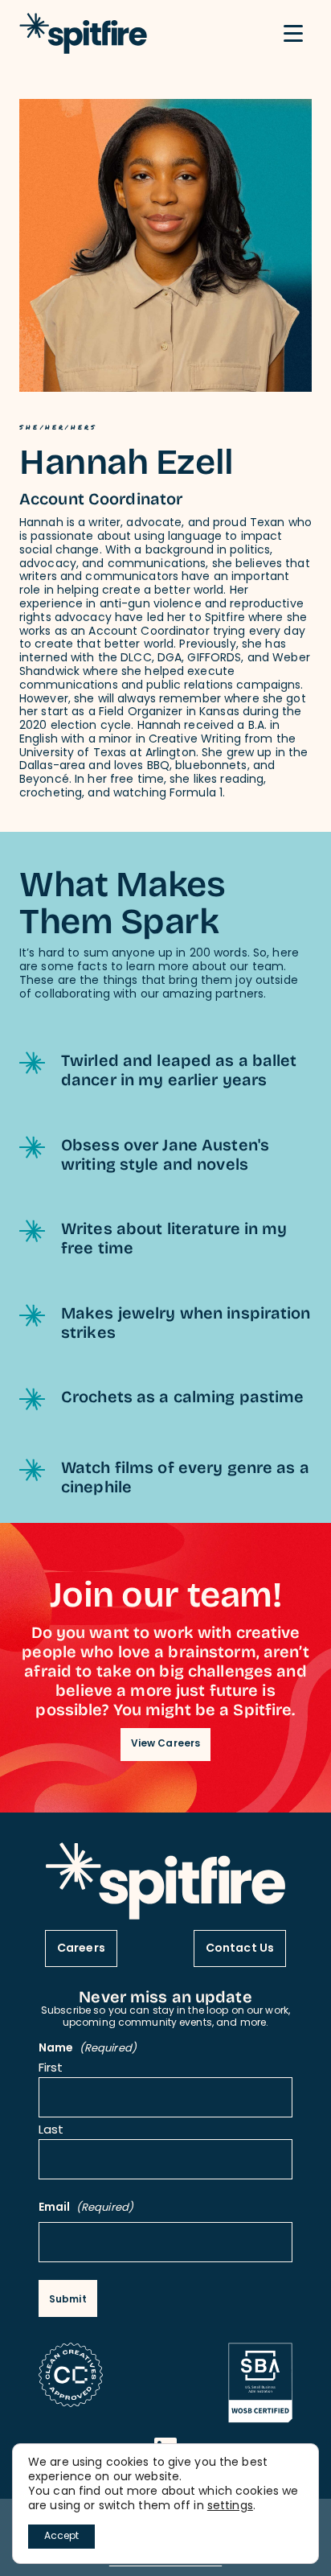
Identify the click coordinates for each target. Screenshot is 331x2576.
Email (86, 2209)
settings (230, 2507)
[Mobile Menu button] (293, 34)
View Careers (165, 1744)
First (51, 2070)
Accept (61, 2537)
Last (51, 2132)
